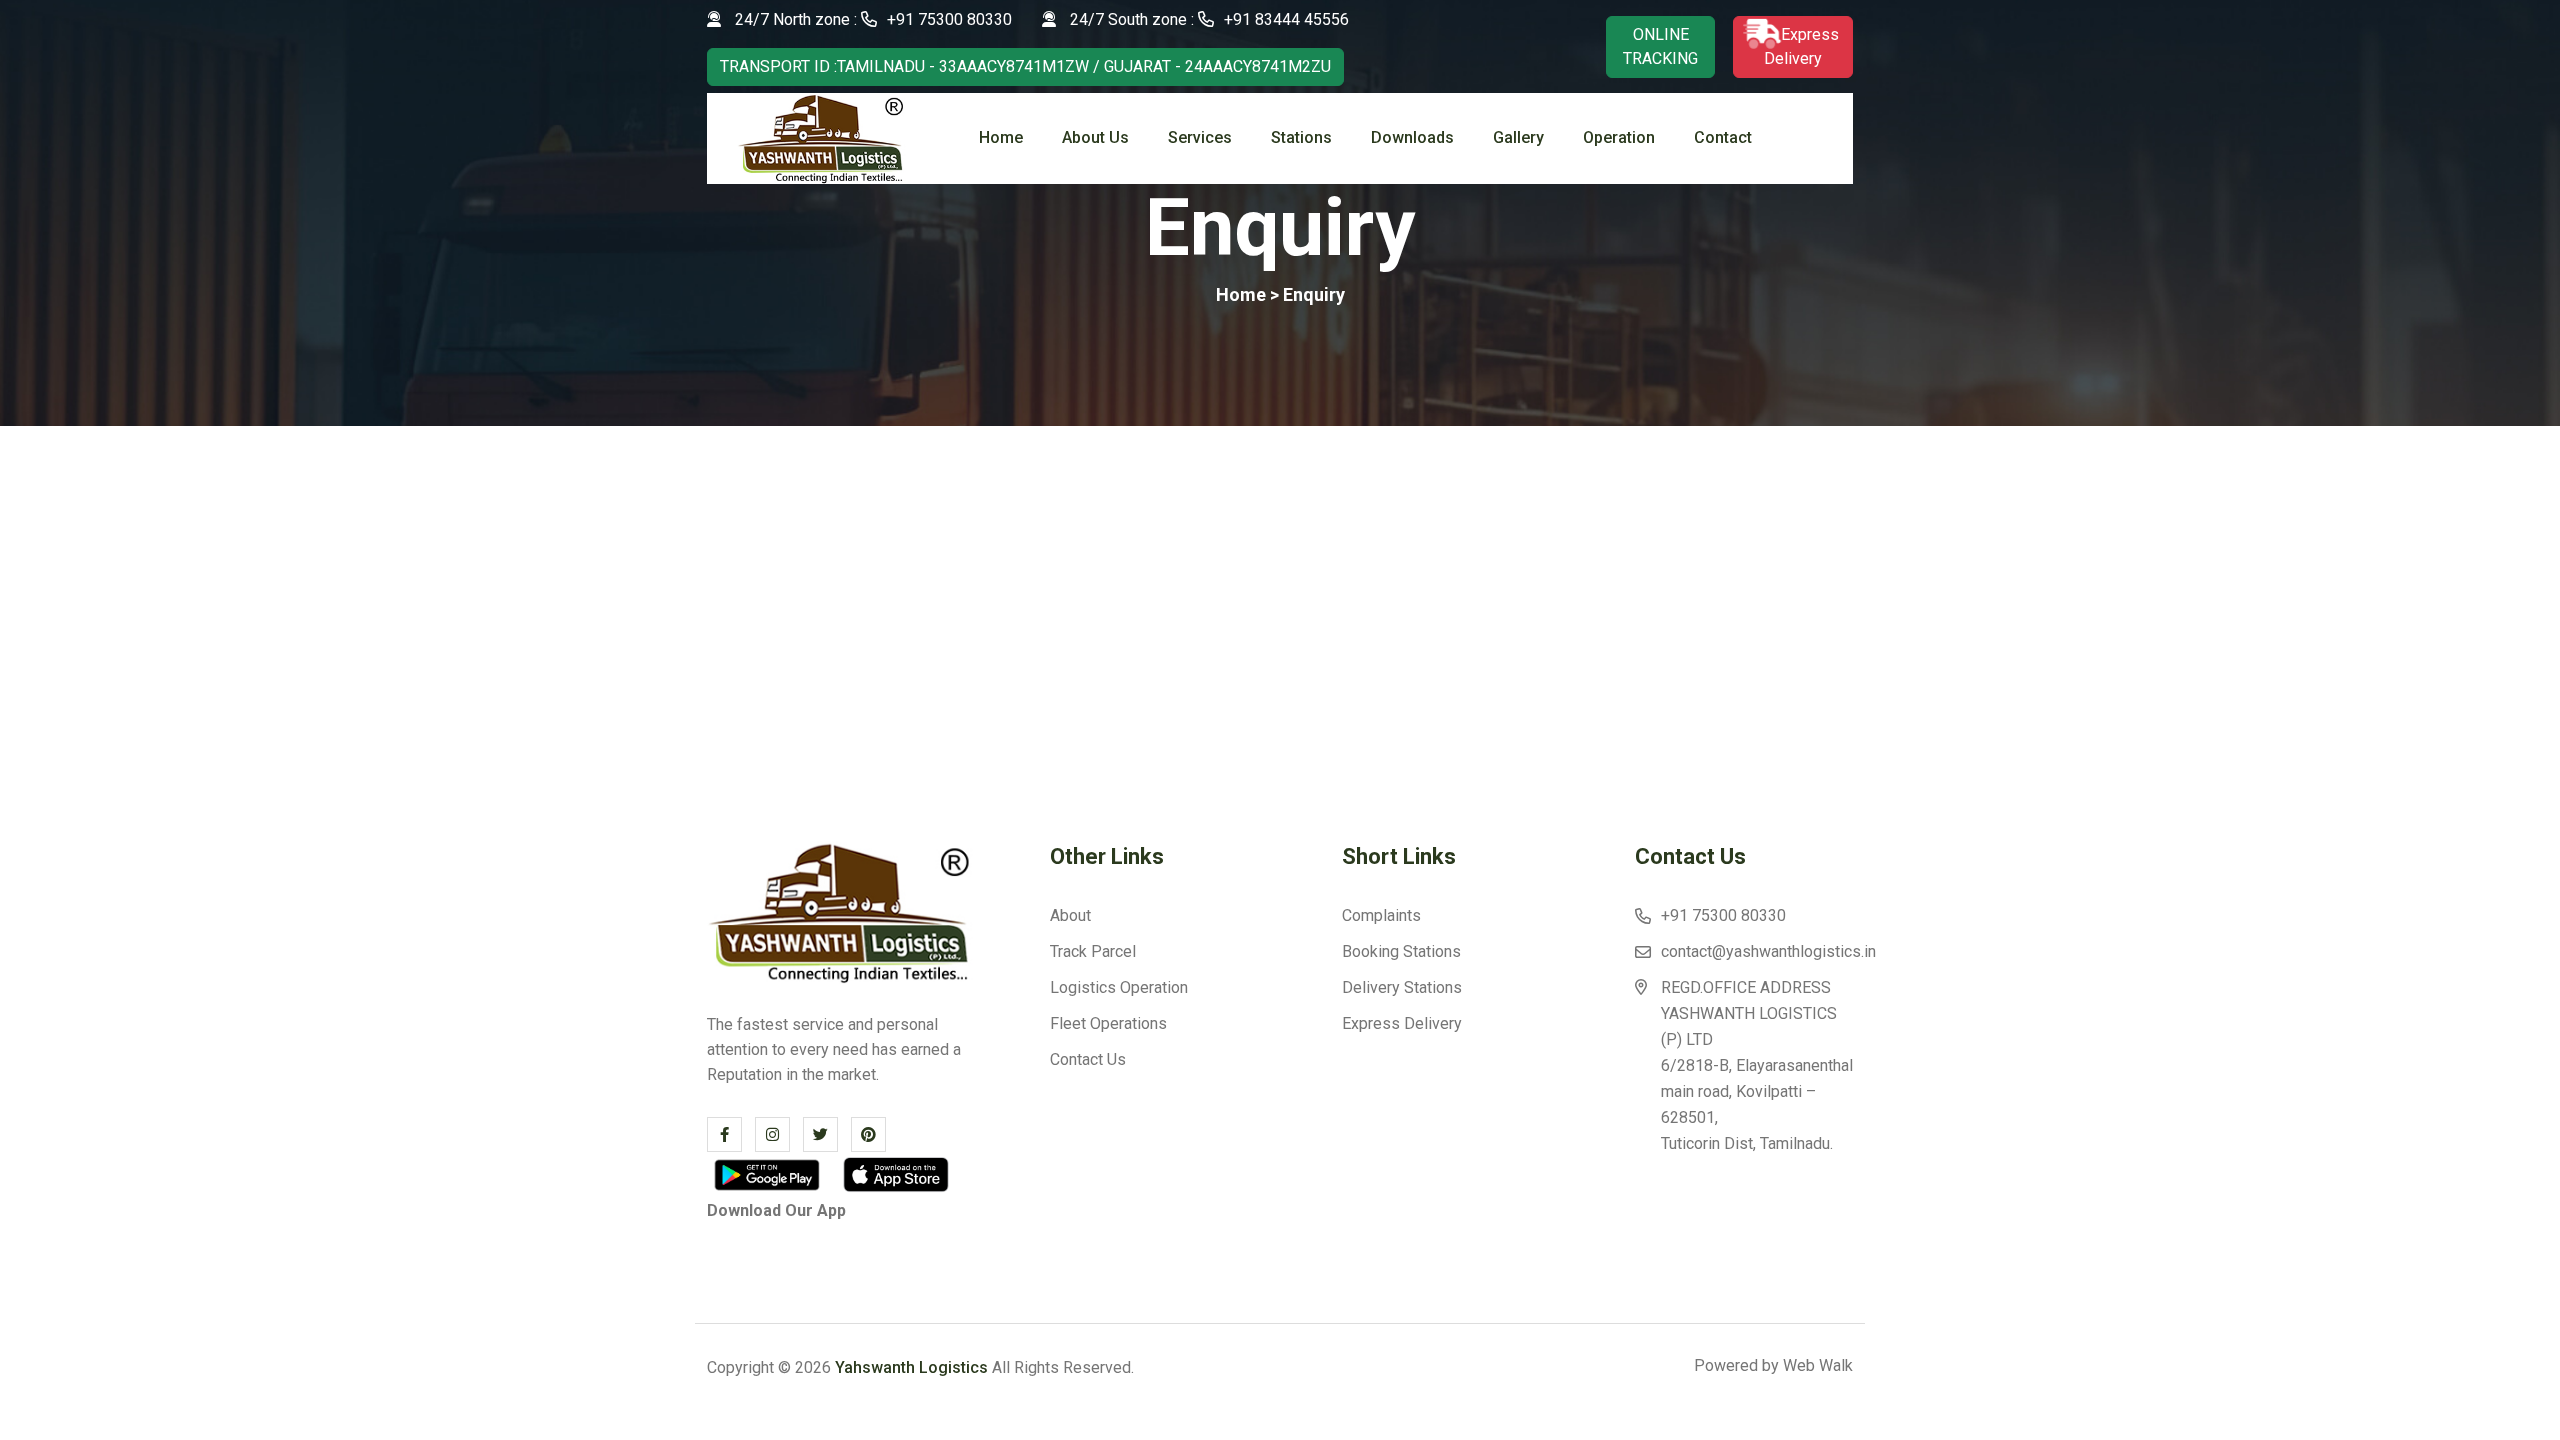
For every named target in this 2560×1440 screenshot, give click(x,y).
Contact (1723, 137)
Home (1001, 137)
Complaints (1381, 915)
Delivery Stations (1402, 987)
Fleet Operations (1108, 1023)
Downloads (1412, 137)
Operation (1619, 137)
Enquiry (1312, 294)
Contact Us (1088, 1059)
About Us (1095, 137)
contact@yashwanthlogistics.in (1768, 951)
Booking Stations (1401, 951)
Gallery (1518, 137)
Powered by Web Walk (1773, 1366)
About (1070, 915)
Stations (1301, 137)
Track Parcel (1093, 951)
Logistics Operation (1119, 987)
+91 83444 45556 (1286, 19)
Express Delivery (1402, 1023)
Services (1200, 137)
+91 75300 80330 (949, 19)
